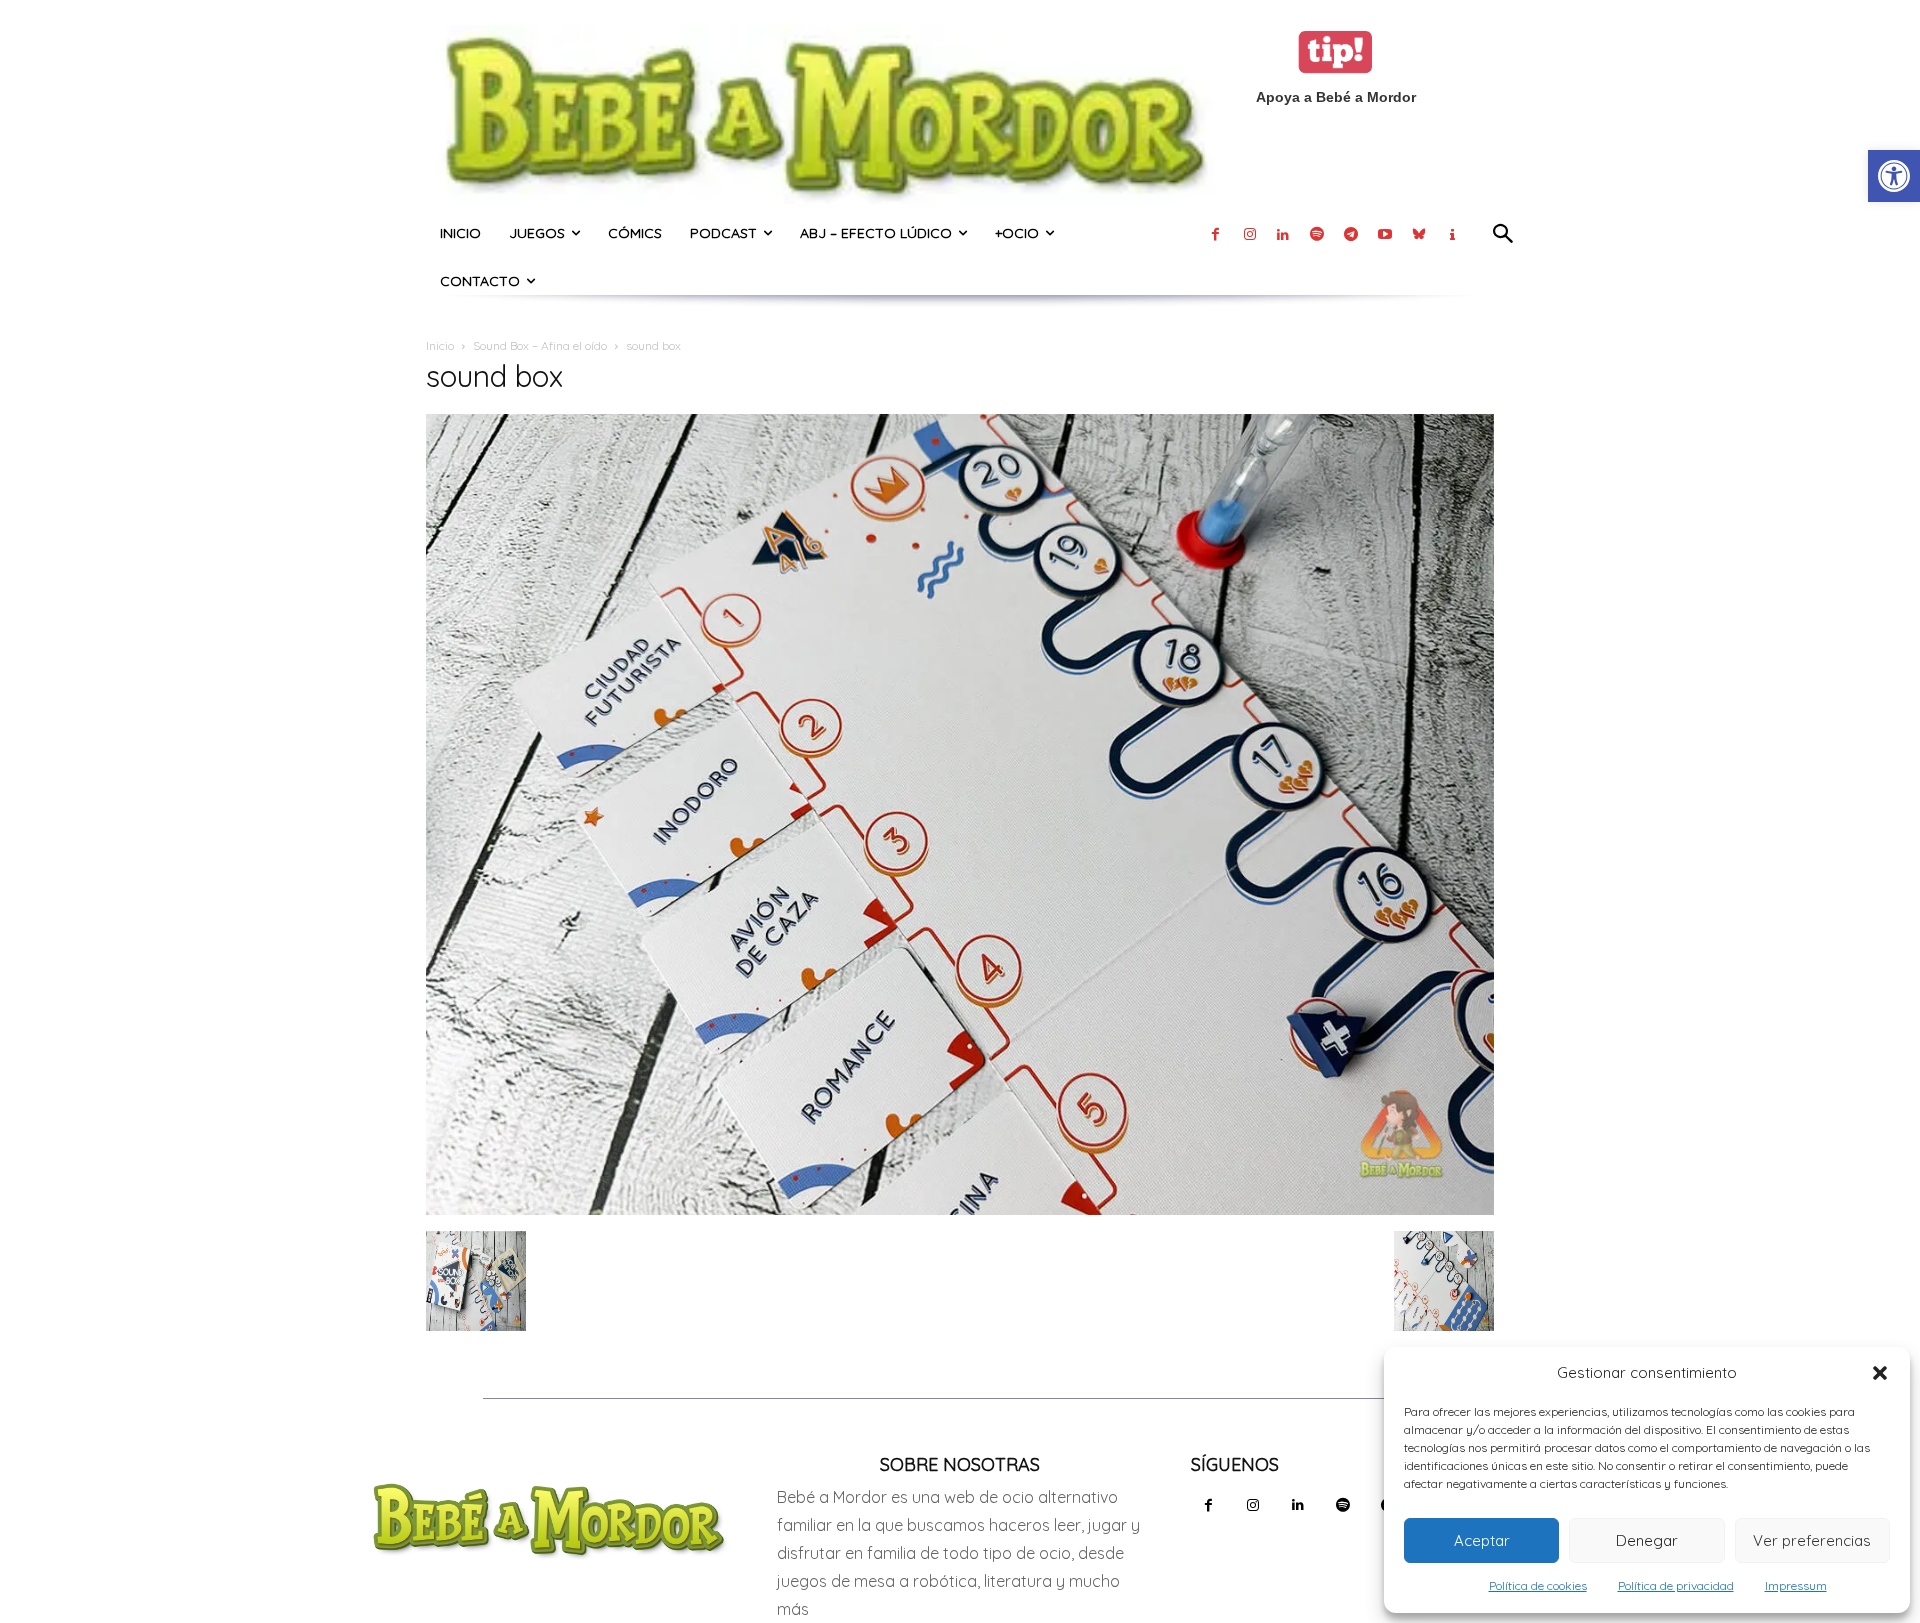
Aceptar (1482, 1540)
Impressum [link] (1796, 1585)
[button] (1880, 1373)
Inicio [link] (440, 345)
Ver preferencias (1812, 1540)
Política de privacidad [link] (1676, 1585)
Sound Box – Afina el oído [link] (540, 345)
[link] (1894, 176)
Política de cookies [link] (1538, 1585)
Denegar (1647, 1540)
